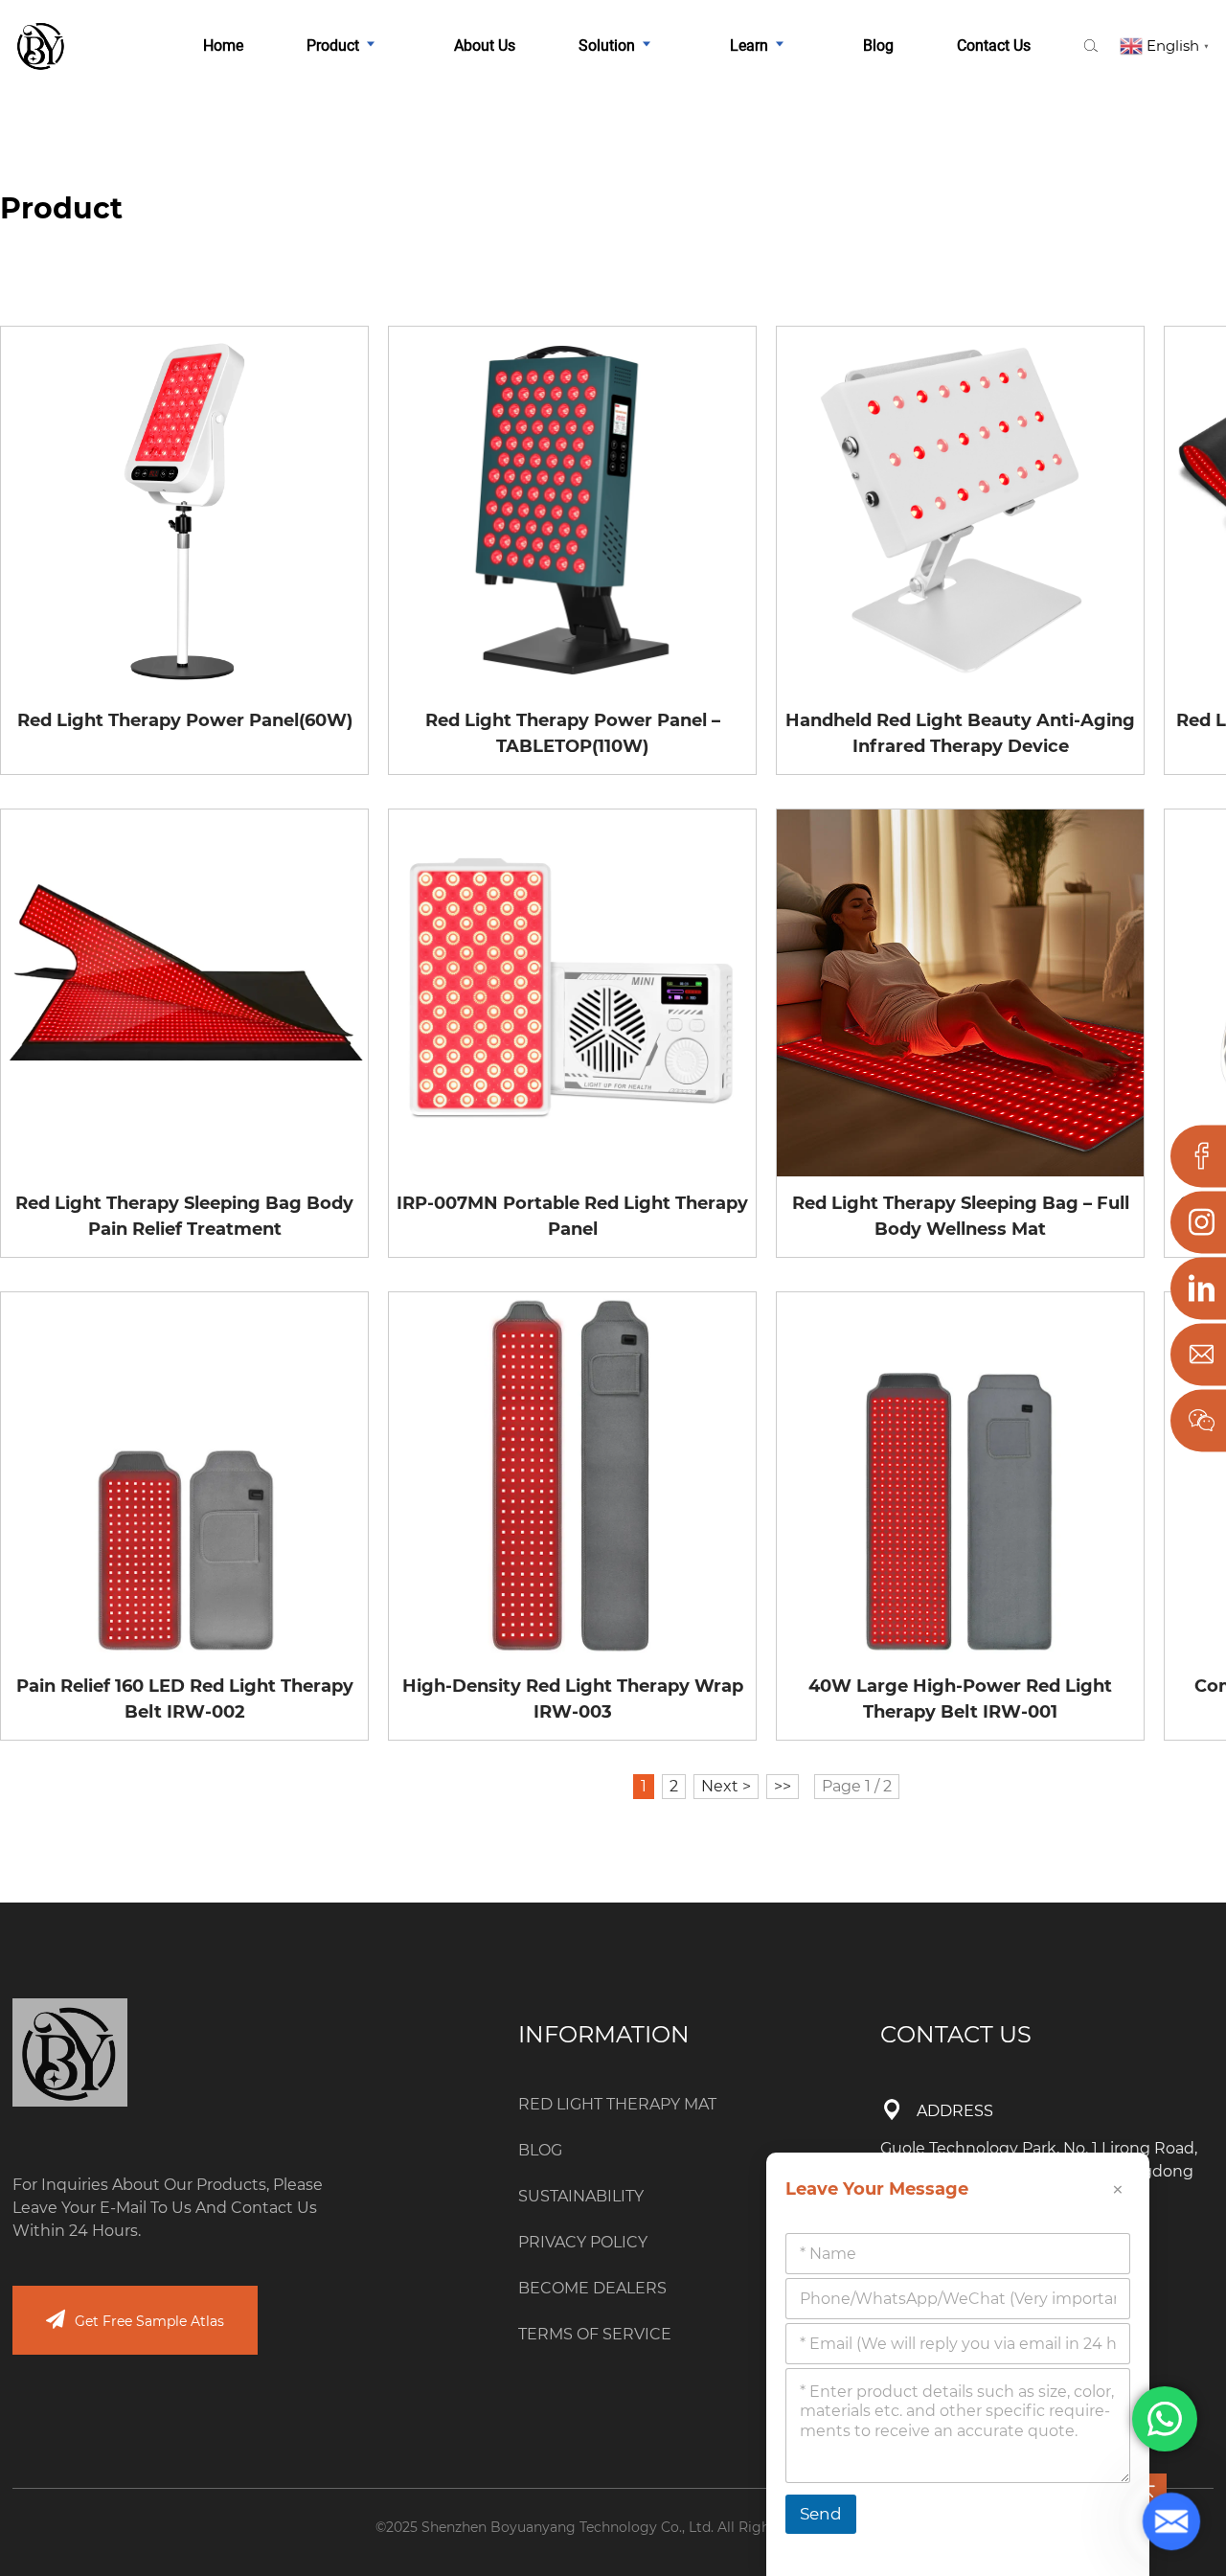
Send (821, 2514)
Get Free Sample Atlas (149, 2321)
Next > (726, 1786)
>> (783, 1786)
